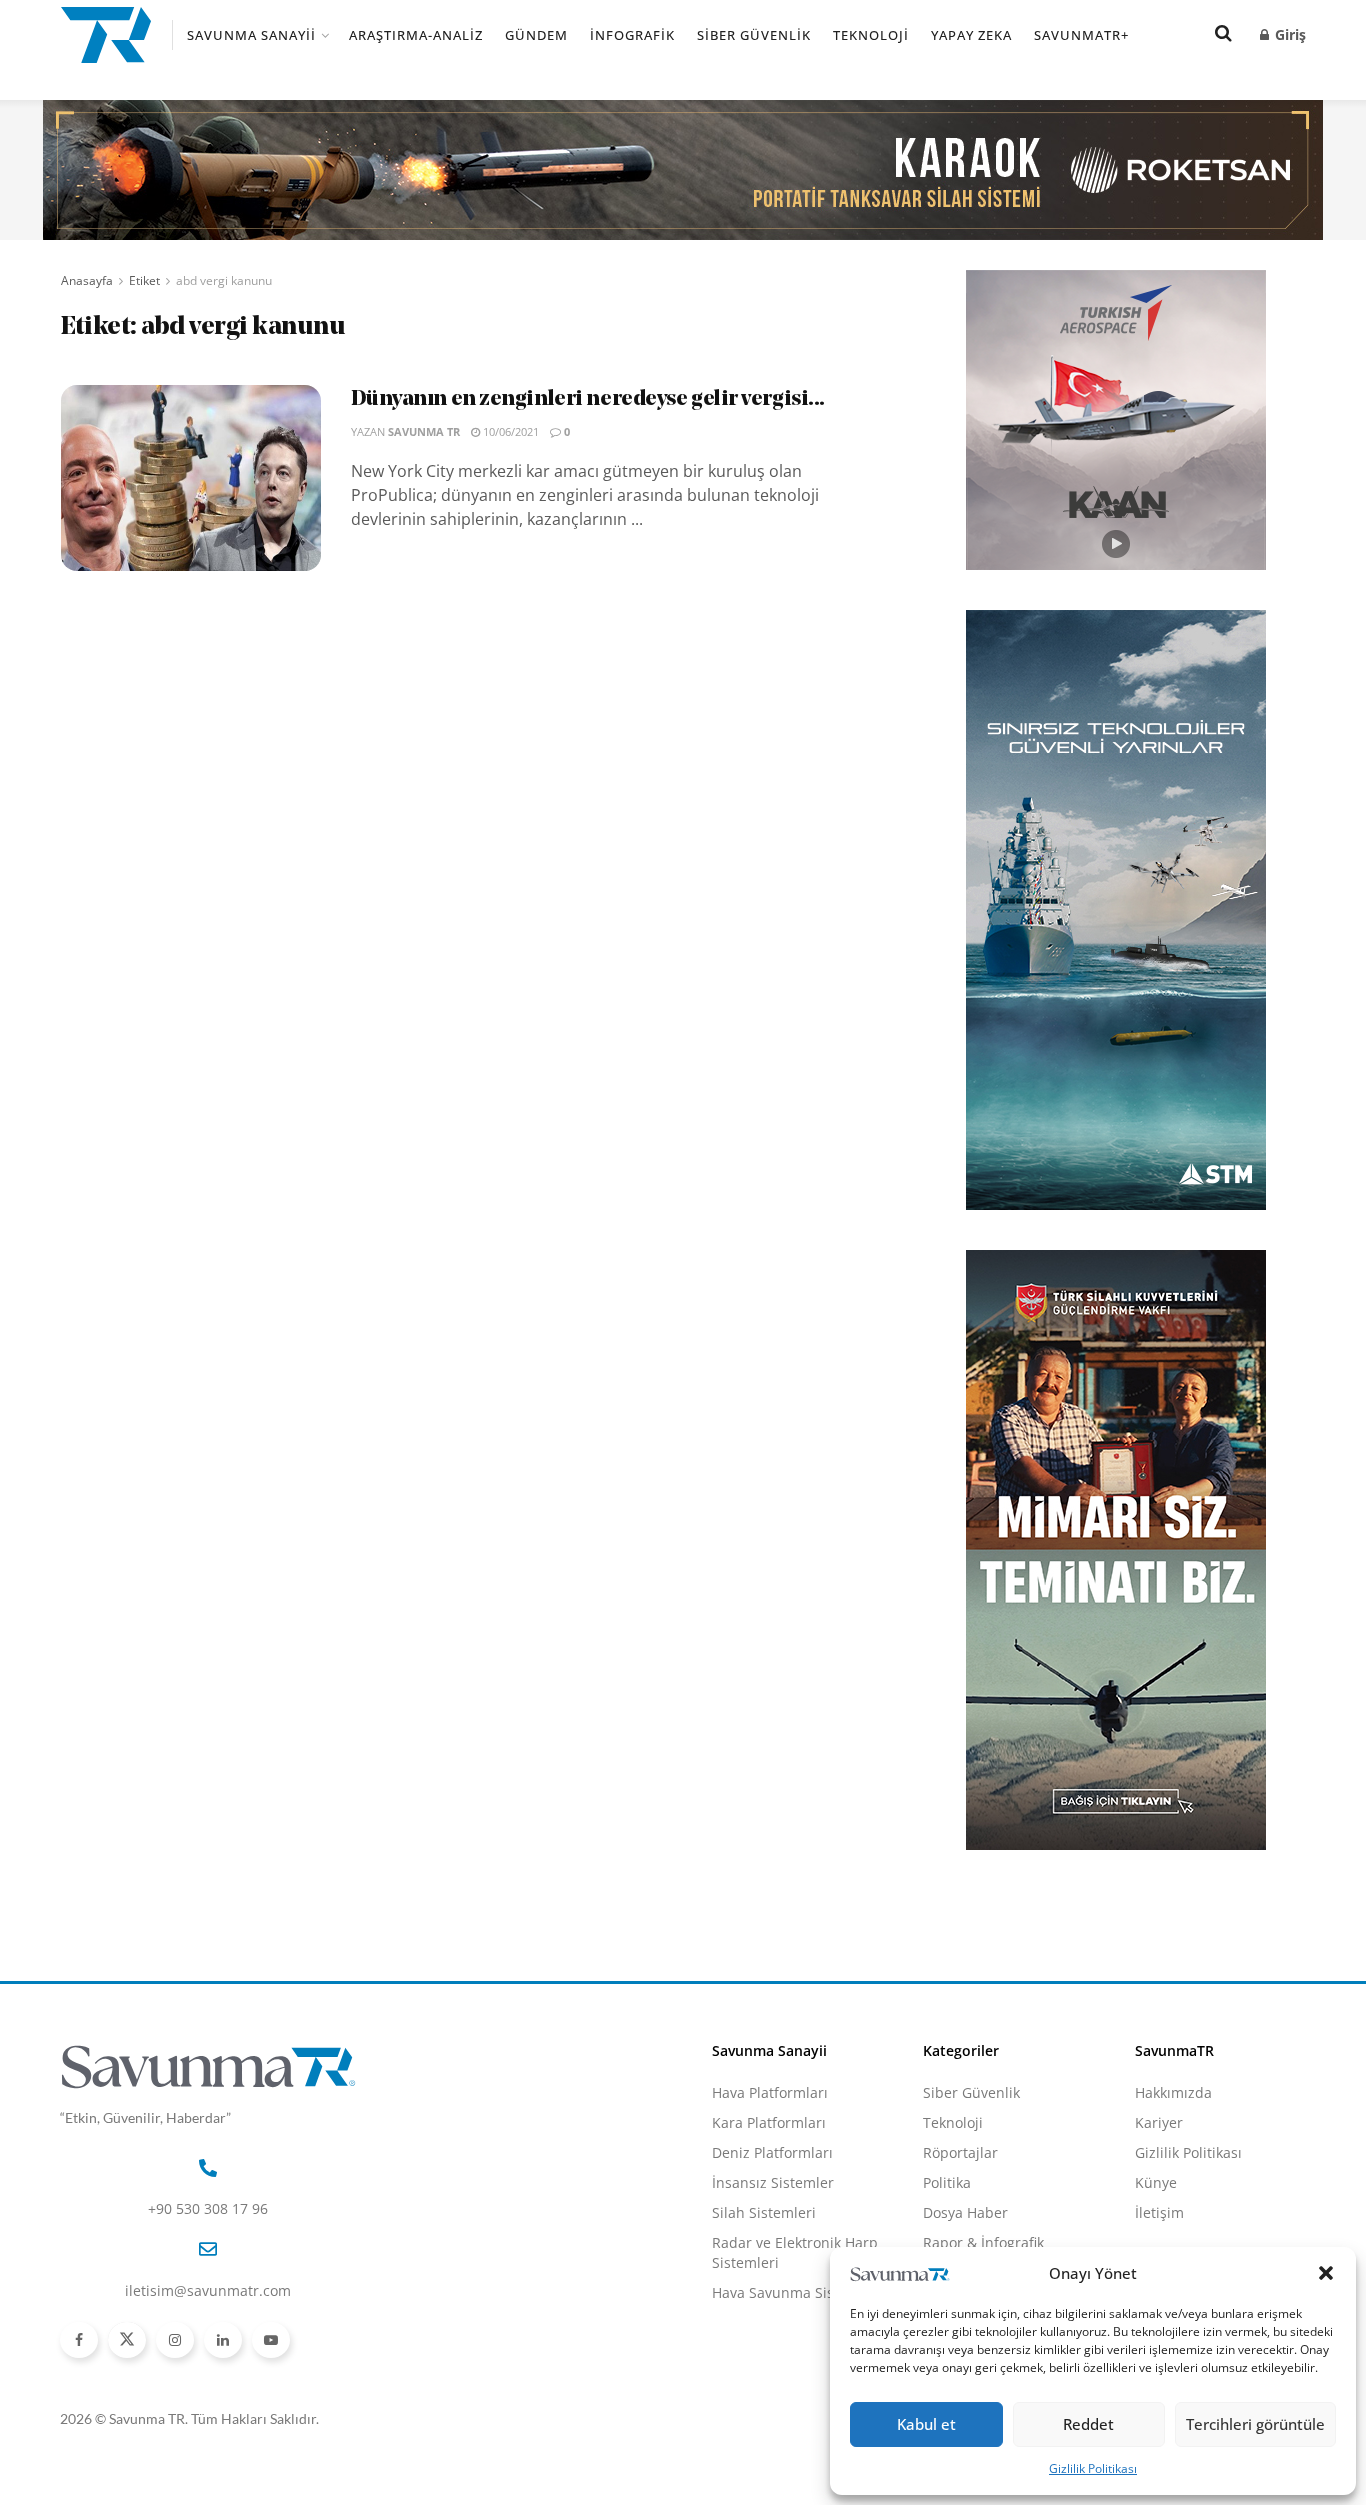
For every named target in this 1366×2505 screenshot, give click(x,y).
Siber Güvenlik (754, 35)
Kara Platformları (769, 2122)
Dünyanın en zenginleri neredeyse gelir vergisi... (588, 399)
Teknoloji (871, 35)
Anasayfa (87, 280)
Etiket (144, 280)
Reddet (1088, 2424)
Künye (1156, 2182)
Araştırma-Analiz (416, 35)
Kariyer (1159, 2122)
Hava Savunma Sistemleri (797, 2292)
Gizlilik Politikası (1093, 2468)
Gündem (536, 35)
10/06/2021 (509, 431)
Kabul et (926, 2424)
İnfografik (632, 35)
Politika (947, 2182)
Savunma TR (424, 431)
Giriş (1288, 34)
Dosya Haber (965, 2212)
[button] (1326, 2273)
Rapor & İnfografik (983, 2242)
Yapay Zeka (971, 35)
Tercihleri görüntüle (1255, 2424)
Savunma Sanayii (251, 35)
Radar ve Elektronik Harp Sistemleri (795, 2252)
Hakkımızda (1173, 2092)
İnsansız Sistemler (773, 2182)
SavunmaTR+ (1081, 35)
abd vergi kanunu (224, 280)
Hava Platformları (770, 2092)
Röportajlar (960, 2152)
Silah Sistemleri (764, 2212)
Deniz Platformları (772, 2152)
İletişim (1159, 2212)
